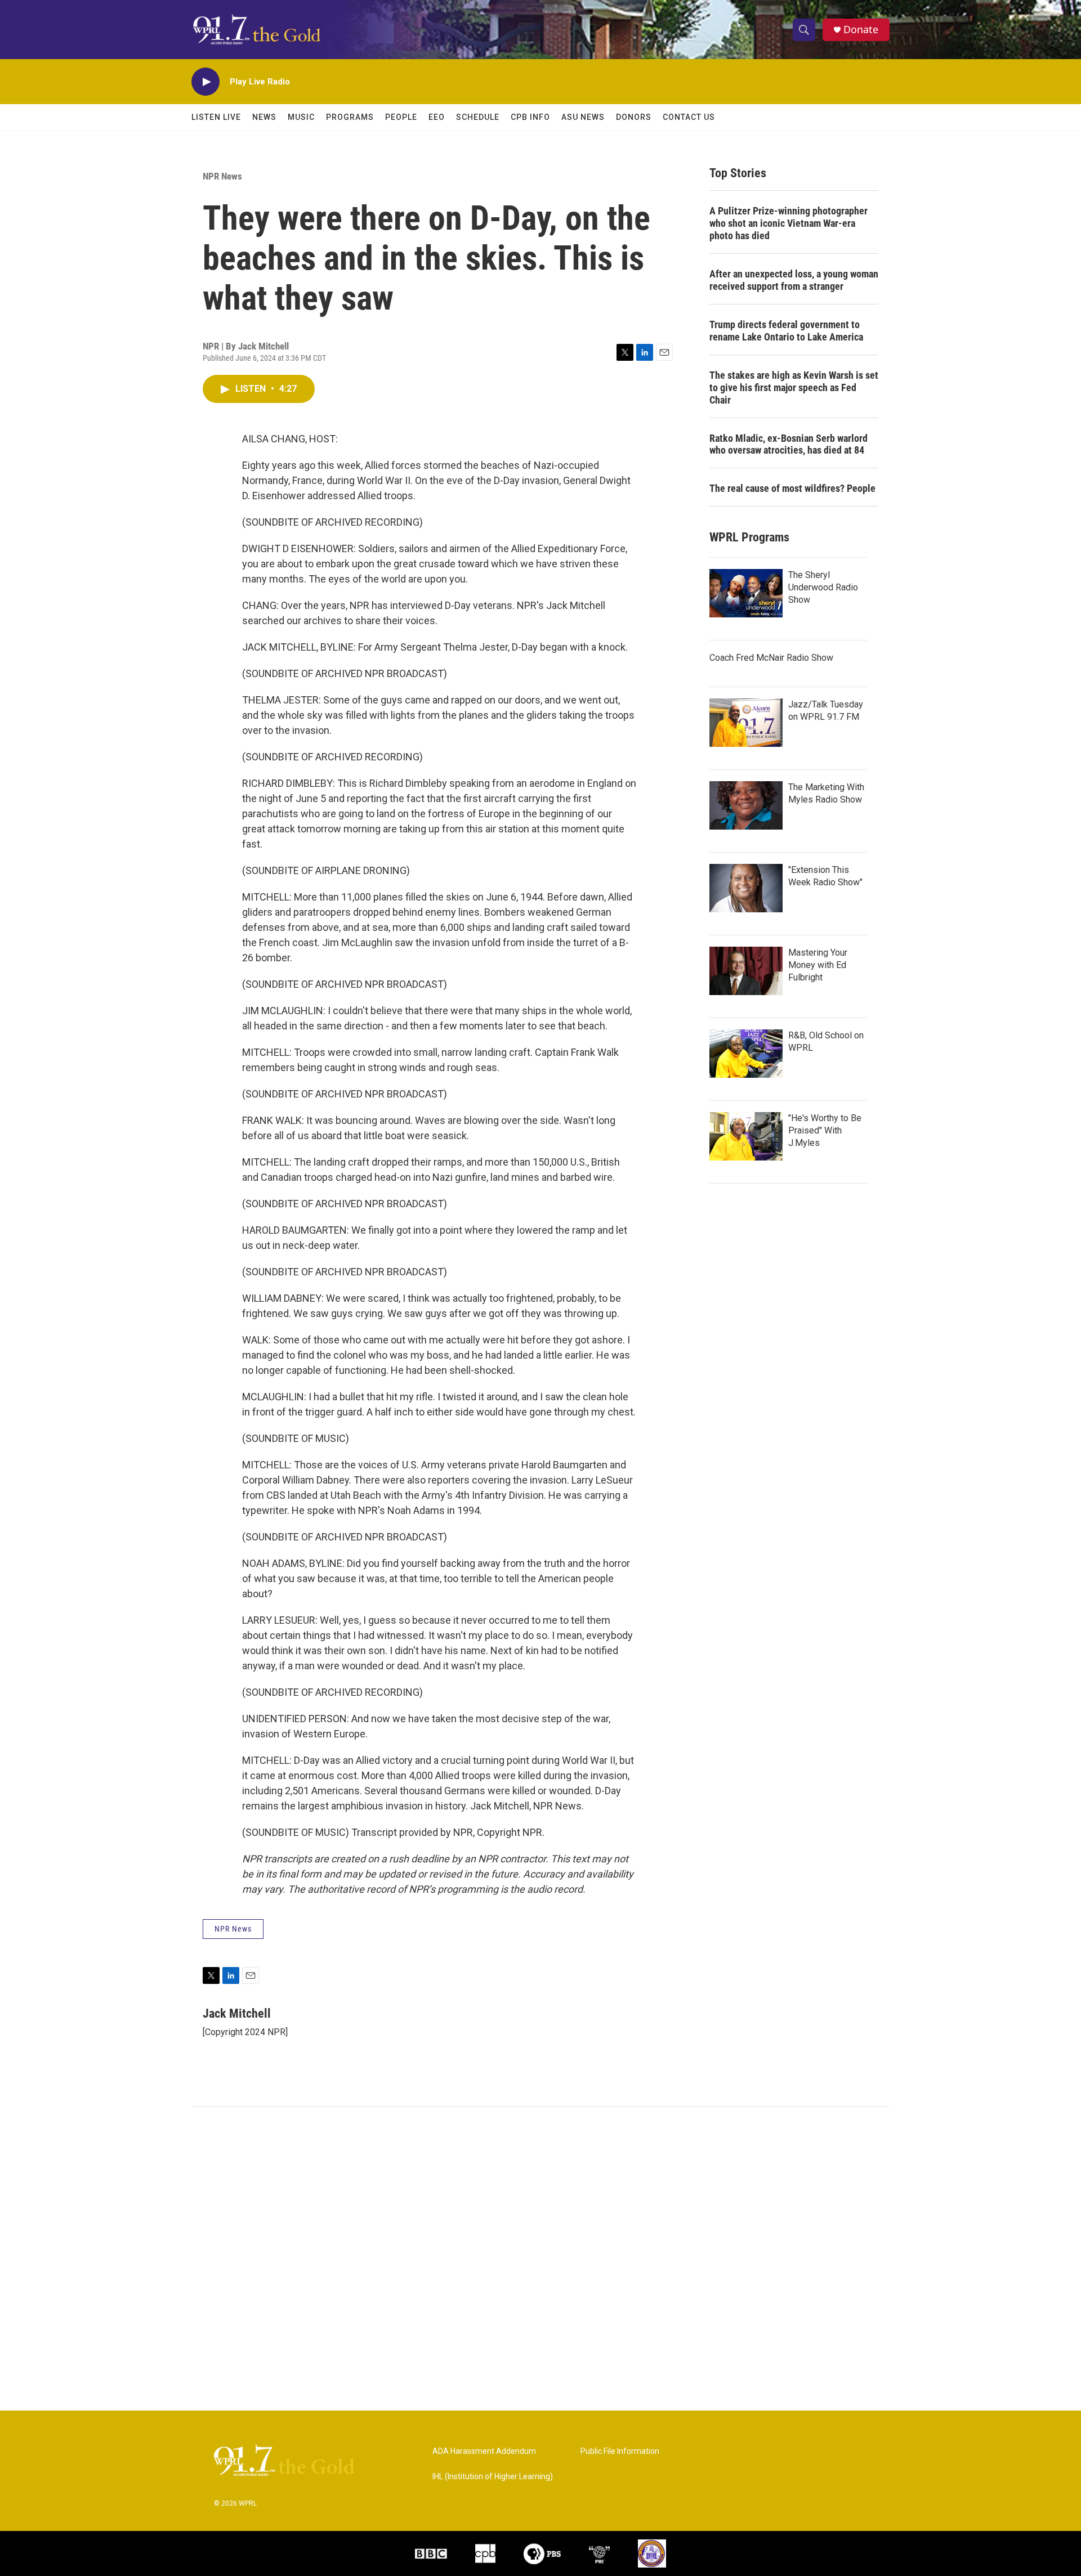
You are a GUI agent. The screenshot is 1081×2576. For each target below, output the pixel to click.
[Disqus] (540, 2259)
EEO (437, 117)
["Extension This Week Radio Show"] (746, 888)
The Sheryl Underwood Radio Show (823, 587)
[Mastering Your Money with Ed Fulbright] (746, 971)
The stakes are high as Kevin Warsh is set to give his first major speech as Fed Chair (794, 387)
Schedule (478, 117)
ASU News (583, 117)
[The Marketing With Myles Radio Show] (746, 805)
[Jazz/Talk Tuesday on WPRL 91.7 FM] (746, 723)
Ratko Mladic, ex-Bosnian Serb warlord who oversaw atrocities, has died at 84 (789, 444)
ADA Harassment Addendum (484, 2451)
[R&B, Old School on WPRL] (746, 1054)
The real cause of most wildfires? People (792, 488)
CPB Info (530, 117)
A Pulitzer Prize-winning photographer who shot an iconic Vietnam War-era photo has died (789, 223)
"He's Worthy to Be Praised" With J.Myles (825, 1130)
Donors (634, 117)
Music (301, 117)
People (401, 117)
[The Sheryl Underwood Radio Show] (746, 593)
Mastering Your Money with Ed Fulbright (818, 965)
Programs (350, 117)
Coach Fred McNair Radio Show (771, 658)
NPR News (222, 176)
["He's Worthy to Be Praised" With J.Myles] (746, 1136)
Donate (861, 30)
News (264, 117)
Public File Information (620, 2451)
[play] (206, 82)
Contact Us (689, 117)
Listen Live (216, 117)
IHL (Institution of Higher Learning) (493, 2477)
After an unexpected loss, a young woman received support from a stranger (794, 280)
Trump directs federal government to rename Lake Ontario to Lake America (786, 331)
